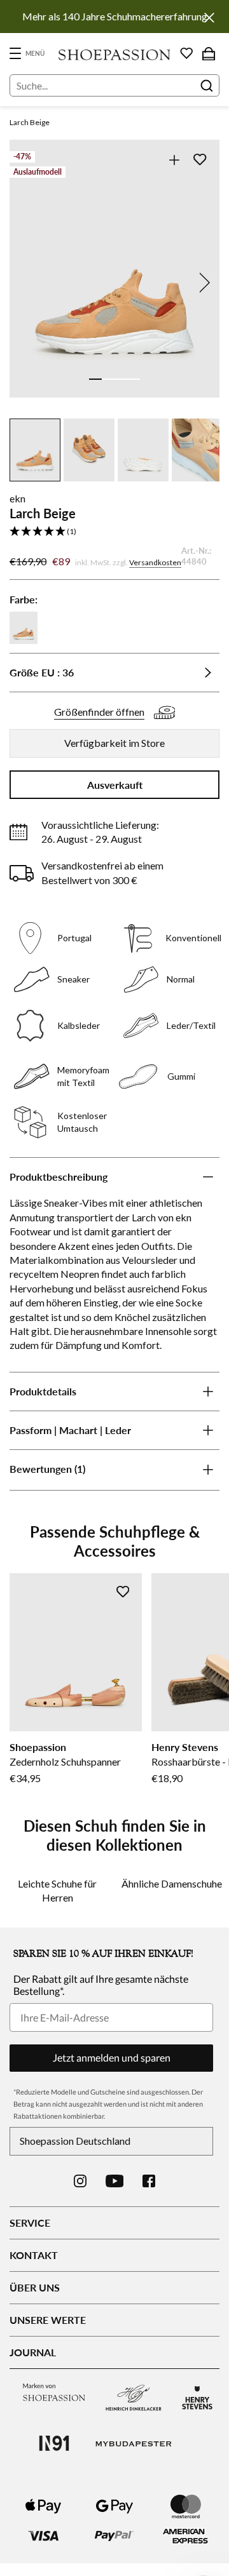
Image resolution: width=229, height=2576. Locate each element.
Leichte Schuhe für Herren (57, 1890)
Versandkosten (155, 562)
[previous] (27, 283)
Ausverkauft (115, 785)
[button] (114, 532)
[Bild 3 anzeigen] (121, 379)
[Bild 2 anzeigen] (108, 379)
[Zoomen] (174, 160)
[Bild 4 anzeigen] (134, 379)
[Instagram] (80, 2181)
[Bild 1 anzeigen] (95, 379)
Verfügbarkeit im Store (114, 743)
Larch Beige (30, 122)
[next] (202, 283)
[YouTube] (115, 2181)
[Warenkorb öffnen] (209, 53)
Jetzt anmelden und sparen (112, 2057)
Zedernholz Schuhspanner (65, 1761)
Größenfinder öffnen (99, 712)
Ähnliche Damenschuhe (172, 1883)
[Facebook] (149, 2181)
